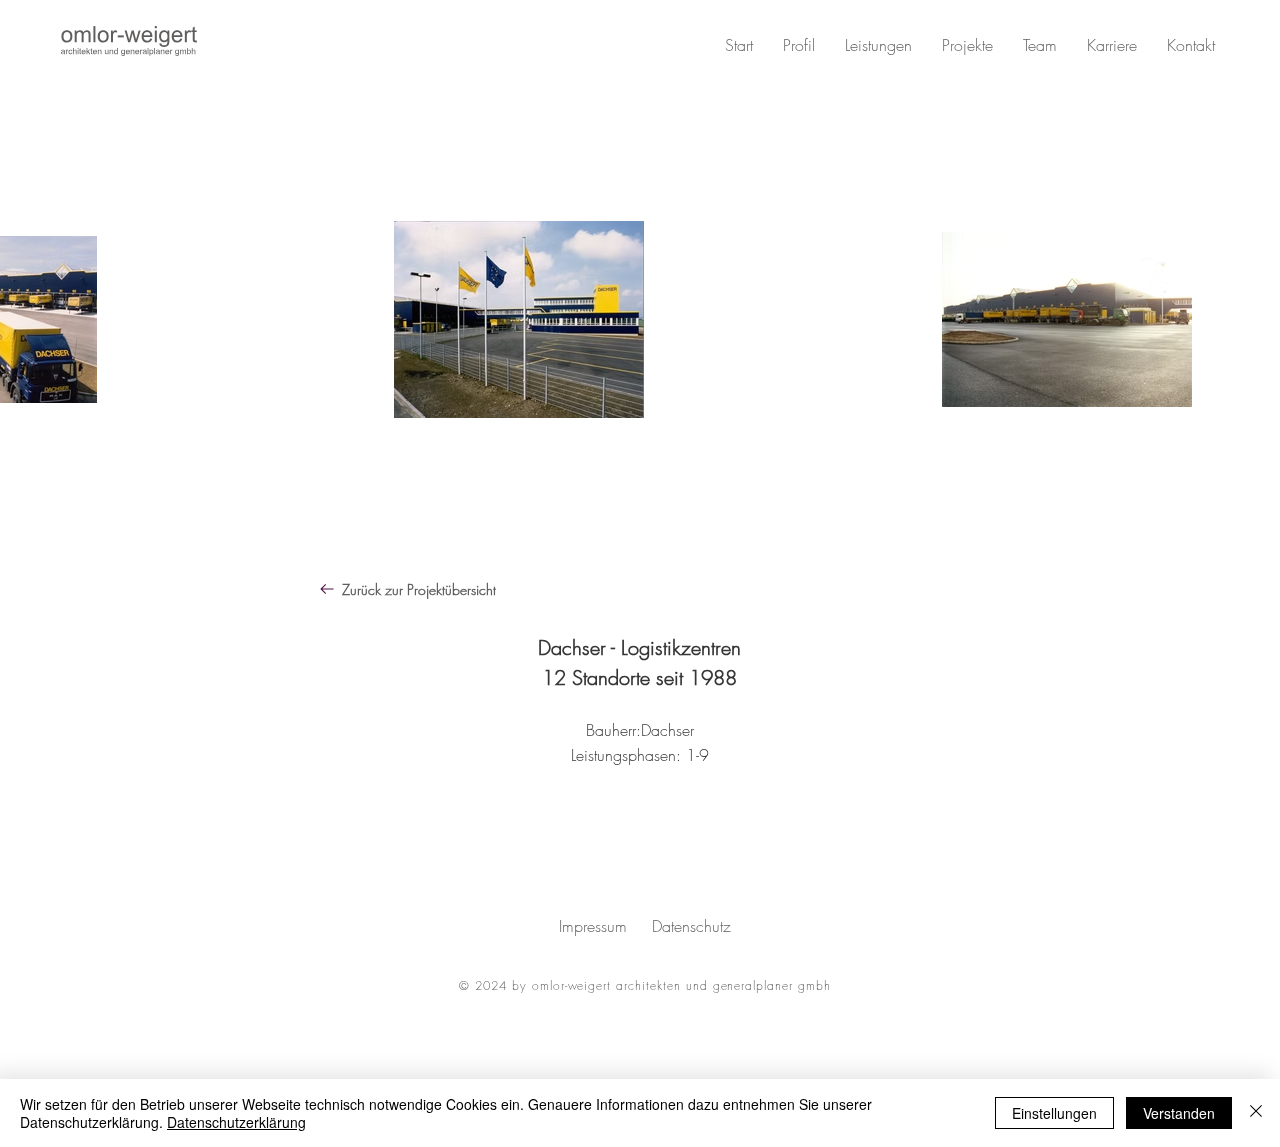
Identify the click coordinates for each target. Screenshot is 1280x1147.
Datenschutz (691, 926)
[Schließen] (1256, 1113)
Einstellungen (1054, 1113)
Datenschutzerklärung (236, 1122)
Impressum (593, 926)
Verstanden (1179, 1113)
